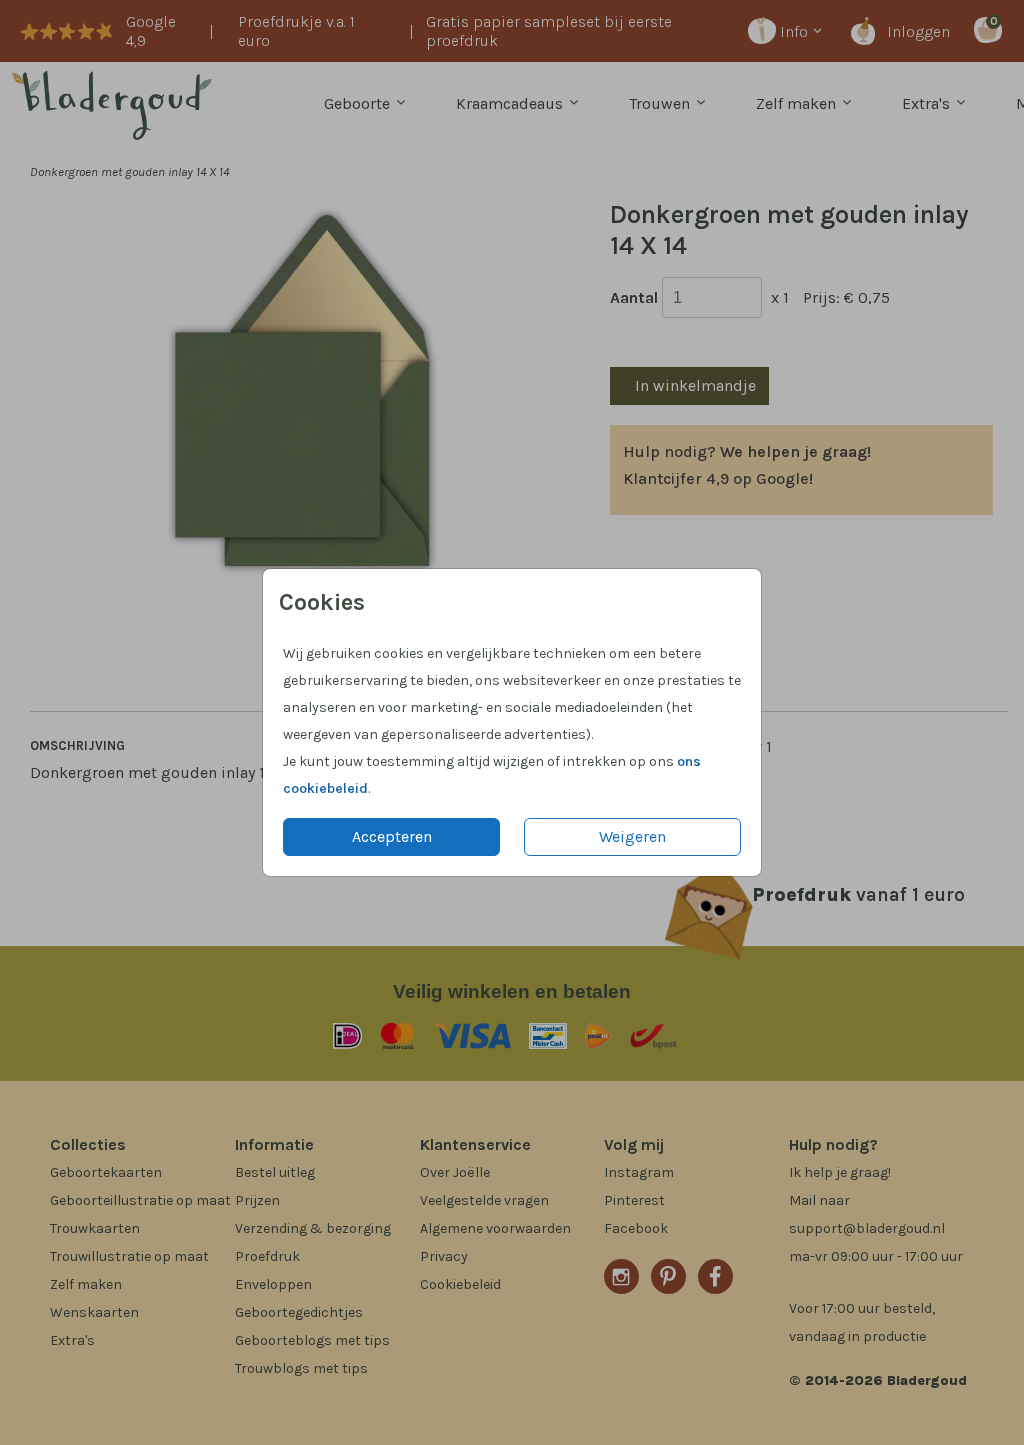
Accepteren (392, 836)
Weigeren (632, 836)
